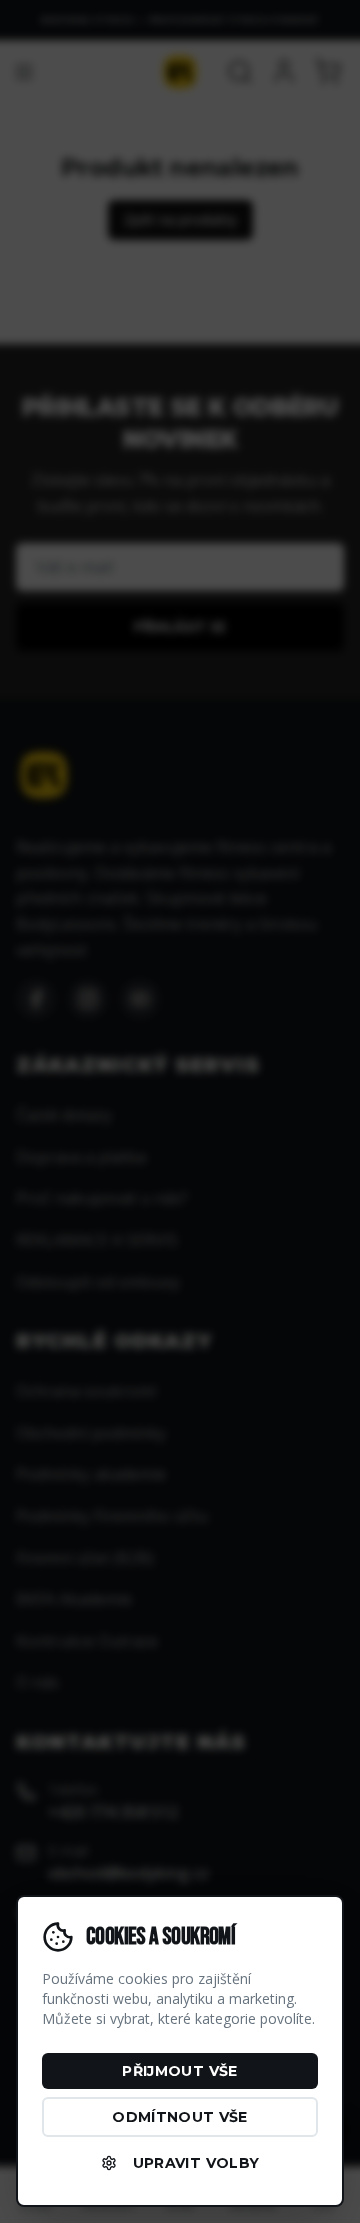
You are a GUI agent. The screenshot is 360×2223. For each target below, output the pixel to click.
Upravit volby (196, 2163)
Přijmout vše (179, 2071)
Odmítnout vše (180, 2117)
